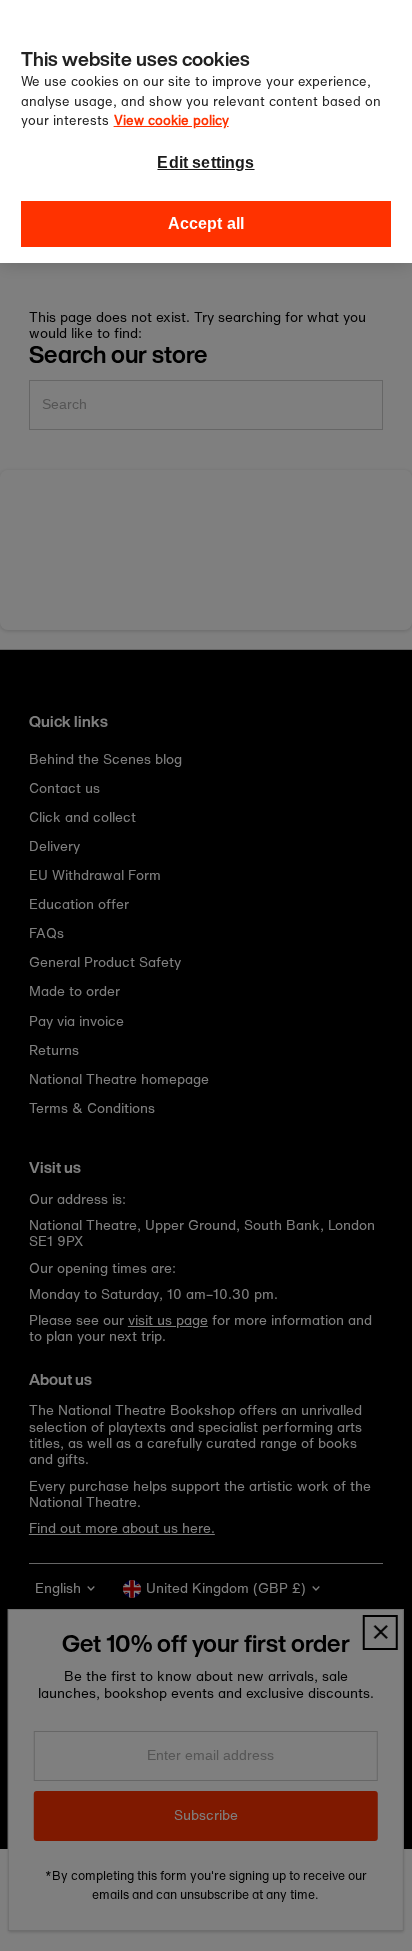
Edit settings (205, 162)
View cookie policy (171, 120)
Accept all (206, 223)
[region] (206, 131)
